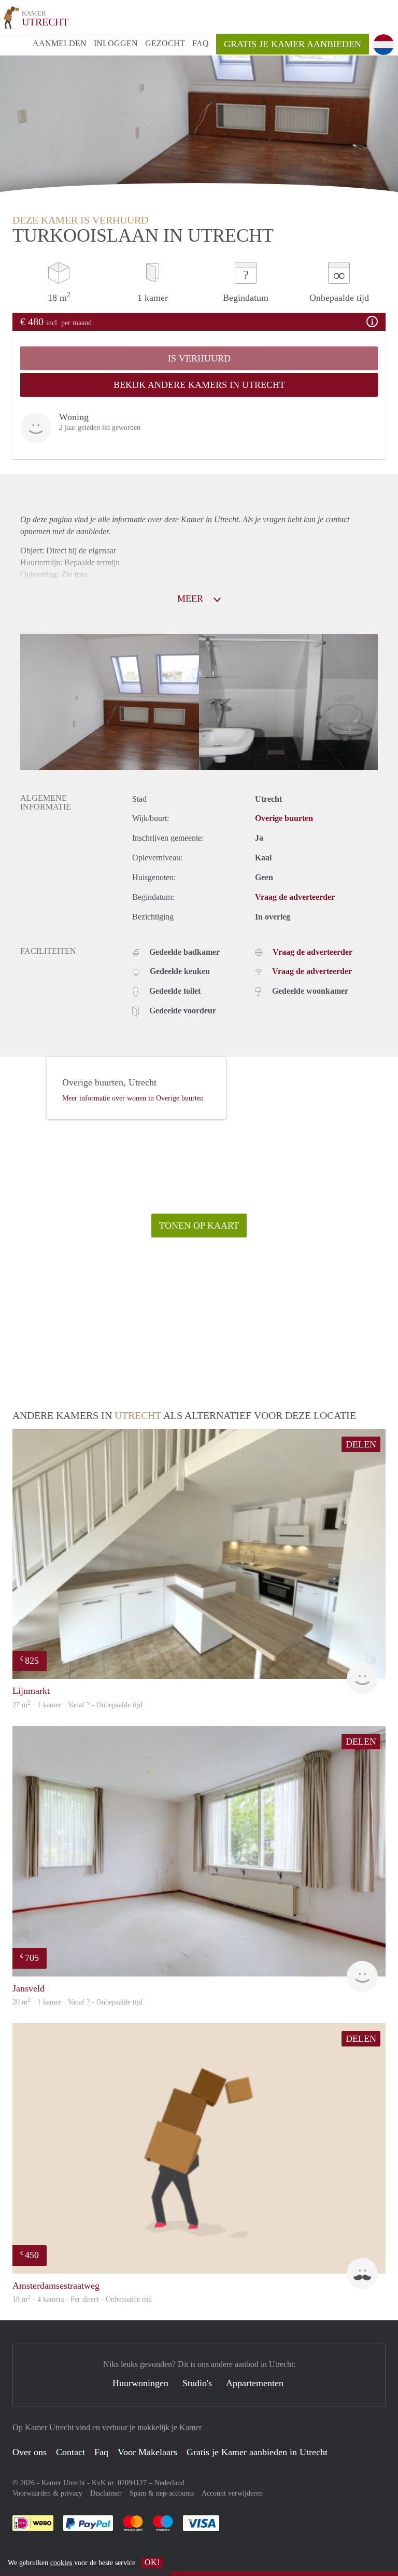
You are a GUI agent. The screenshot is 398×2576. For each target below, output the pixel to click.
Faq (101, 2452)
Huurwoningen (140, 2383)
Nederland (169, 2483)
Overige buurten (284, 818)
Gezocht (165, 43)
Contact (70, 2452)
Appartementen (255, 2383)
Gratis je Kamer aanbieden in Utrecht (257, 2452)
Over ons (30, 2452)
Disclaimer (106, 2493)
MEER (191, 598)
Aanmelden (60, 43)
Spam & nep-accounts (162, 2493)
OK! (152, 2562)
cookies (61, 2563)
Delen (361, 1444)
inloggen (116, 43)
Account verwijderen (232, 2493)
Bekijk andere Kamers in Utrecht (199, 385)
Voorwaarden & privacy (47, 2493)
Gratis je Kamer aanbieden (293, 44)
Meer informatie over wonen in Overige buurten (133, 1098)
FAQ (201, 43)
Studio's (197, 2383)
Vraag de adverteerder (295, 897)
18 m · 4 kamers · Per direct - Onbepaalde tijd (82, 2299)
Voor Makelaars (147, 2452)
